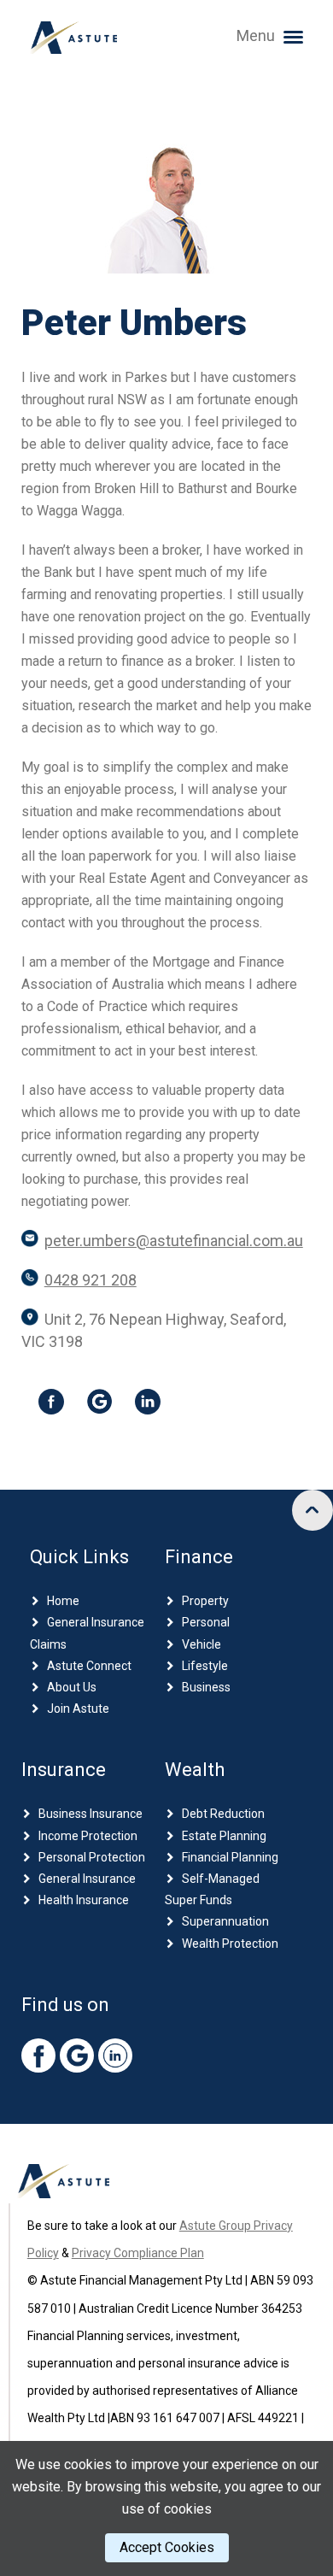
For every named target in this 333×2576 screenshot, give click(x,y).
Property (205, 1601)
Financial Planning (230, 1857)
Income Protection (88, 1836)
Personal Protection (92, 1857)
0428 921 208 (91, 1280)
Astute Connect (89, 1666)
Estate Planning (224, 1836)
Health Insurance (84, 1900)
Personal (206, 1622)
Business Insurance (91, 1814)
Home (63, 1601)
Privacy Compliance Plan (138, 2253)
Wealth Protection (230, 1944)
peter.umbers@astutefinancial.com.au (174, 1241)
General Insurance (87, 1879)
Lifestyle (205, 1666)
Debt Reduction (223, 1814)
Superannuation (225, 1921)
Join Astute (78, 1709)
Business (206, 1687)
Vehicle (202, 1644)
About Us (72, 1687)
